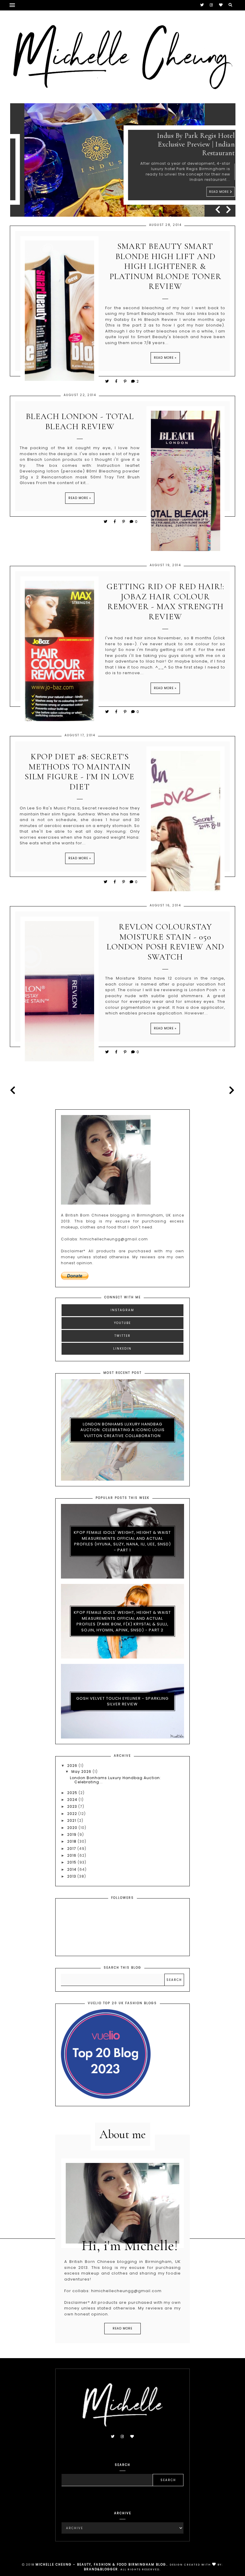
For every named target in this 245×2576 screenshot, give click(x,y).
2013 (72, 1876)
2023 (73, 1806)
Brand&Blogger (101, 2569)
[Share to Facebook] (117, 381)
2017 (72, 1849)
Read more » (165, 358)
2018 (72, 1841)
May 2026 (82, 1772)
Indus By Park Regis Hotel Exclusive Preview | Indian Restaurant (182, 144)
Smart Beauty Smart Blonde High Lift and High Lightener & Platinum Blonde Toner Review (165, 266)
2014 (72, 1869)
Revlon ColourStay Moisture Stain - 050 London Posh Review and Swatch (165, 942)
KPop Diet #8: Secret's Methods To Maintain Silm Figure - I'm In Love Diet (80, 772)
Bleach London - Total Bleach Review (80, 422)
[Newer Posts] (14, 1090)
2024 (73, 1800)
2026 (73, 1766)
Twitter (122, 1336)
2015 (72, 1862)
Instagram (122, 1310)
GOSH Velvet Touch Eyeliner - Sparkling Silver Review (122, 1701)
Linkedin (122, 1349)
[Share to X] (107, 381)
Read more (206, 192)
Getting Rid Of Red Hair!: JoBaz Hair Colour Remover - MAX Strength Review (165, 602)
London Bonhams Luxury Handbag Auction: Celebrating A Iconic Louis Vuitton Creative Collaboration (122, 1430)
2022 (73, 1814)
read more (122, 2328)
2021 (72, 1820)
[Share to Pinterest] (125, 381)
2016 (72, 1855)
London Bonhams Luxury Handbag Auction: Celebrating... (115, 1780)
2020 (73, 1828)
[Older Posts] (231, 1090)
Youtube (122, 1323)
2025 (73, 1793)
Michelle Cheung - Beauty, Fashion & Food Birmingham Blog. (101, 2565)
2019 (72, 1834)
